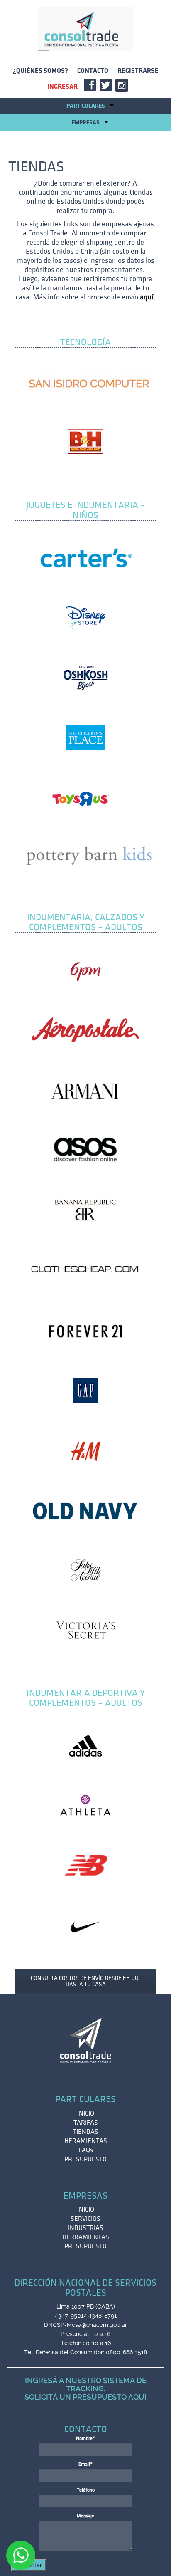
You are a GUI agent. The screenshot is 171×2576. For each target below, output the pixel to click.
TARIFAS (86, 2123)
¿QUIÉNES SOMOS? (40, 71)
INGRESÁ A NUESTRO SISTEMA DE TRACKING (86, 2384)
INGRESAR (62, 87)
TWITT (107, 87)
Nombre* (85, 2439)
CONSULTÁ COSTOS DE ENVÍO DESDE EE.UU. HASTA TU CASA (85, 1981)
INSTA (123, 87)
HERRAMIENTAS (86, 2237)
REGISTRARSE (138, 71)
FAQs (86, 2150)
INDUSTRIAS (86, 2228)
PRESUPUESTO (85, 2159)
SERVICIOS (85, 2219)
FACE (92, 87)
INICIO (86, 2113)
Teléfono (86, 2490)
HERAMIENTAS (86, 2141)
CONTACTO (93, 71)
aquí (147, 297)
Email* (85, 2464)
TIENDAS (86, 2132)
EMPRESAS (86, 122)
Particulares (86, 106)
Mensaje (85, 2516)
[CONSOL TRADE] (85, 29)
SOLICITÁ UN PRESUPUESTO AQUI (85, 2397)
